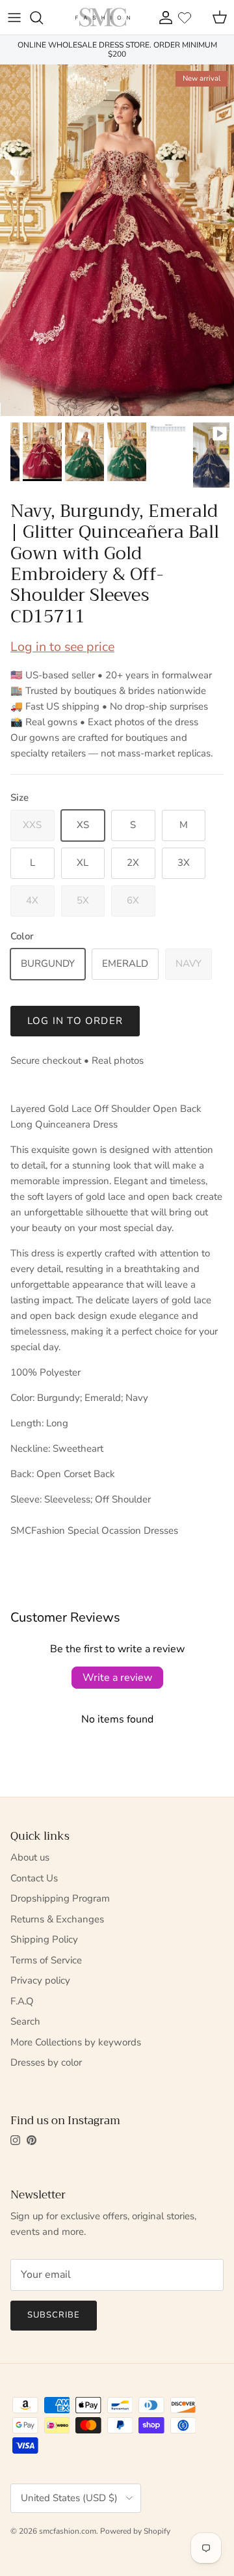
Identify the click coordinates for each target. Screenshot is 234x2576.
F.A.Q (22, 2001)
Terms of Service (46, 1960)
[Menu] (14, 18)
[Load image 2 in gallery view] (117, 240)
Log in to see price (62, 647)
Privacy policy (40, 1980)
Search (25, 2021)
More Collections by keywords (76, 2042)
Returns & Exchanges (57, 1919)
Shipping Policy (44, 1939)
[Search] (43, 18)
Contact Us (34, 1878)
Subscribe (54, 2315)
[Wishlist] (185, 18)
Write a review (117, 1678)
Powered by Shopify (135, 2531)
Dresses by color (46, 2062)
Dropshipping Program (60, 1898)
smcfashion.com (68, 2531)
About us (30, 1857)
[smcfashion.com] (103, 17)
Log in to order (75, 1021)
